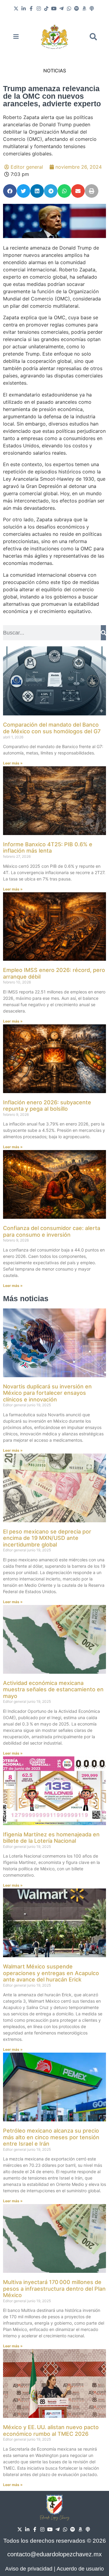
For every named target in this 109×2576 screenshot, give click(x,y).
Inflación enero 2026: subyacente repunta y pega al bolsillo (47, 1106)
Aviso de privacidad (29, 2569)
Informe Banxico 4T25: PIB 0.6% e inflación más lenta (48, 848)
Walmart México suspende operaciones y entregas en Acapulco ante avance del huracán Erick (51, 1973)
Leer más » (13, 763)
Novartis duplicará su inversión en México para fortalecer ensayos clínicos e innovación (47, 1393)
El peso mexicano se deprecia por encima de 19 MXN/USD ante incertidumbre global (47, 1538)
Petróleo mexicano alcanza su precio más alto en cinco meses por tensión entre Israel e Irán (51, 2137)
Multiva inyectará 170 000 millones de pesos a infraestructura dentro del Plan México (54, 2289)
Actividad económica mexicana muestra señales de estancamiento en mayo (53, 1689)
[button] (93, 37)
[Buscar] (103, 633)
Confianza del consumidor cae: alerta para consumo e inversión (52, 1231)
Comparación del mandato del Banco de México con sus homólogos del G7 (52, 728)
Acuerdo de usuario (80, 2569)
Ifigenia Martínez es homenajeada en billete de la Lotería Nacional (51, 1838)
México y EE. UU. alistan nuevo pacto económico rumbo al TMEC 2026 (51, 2430)
